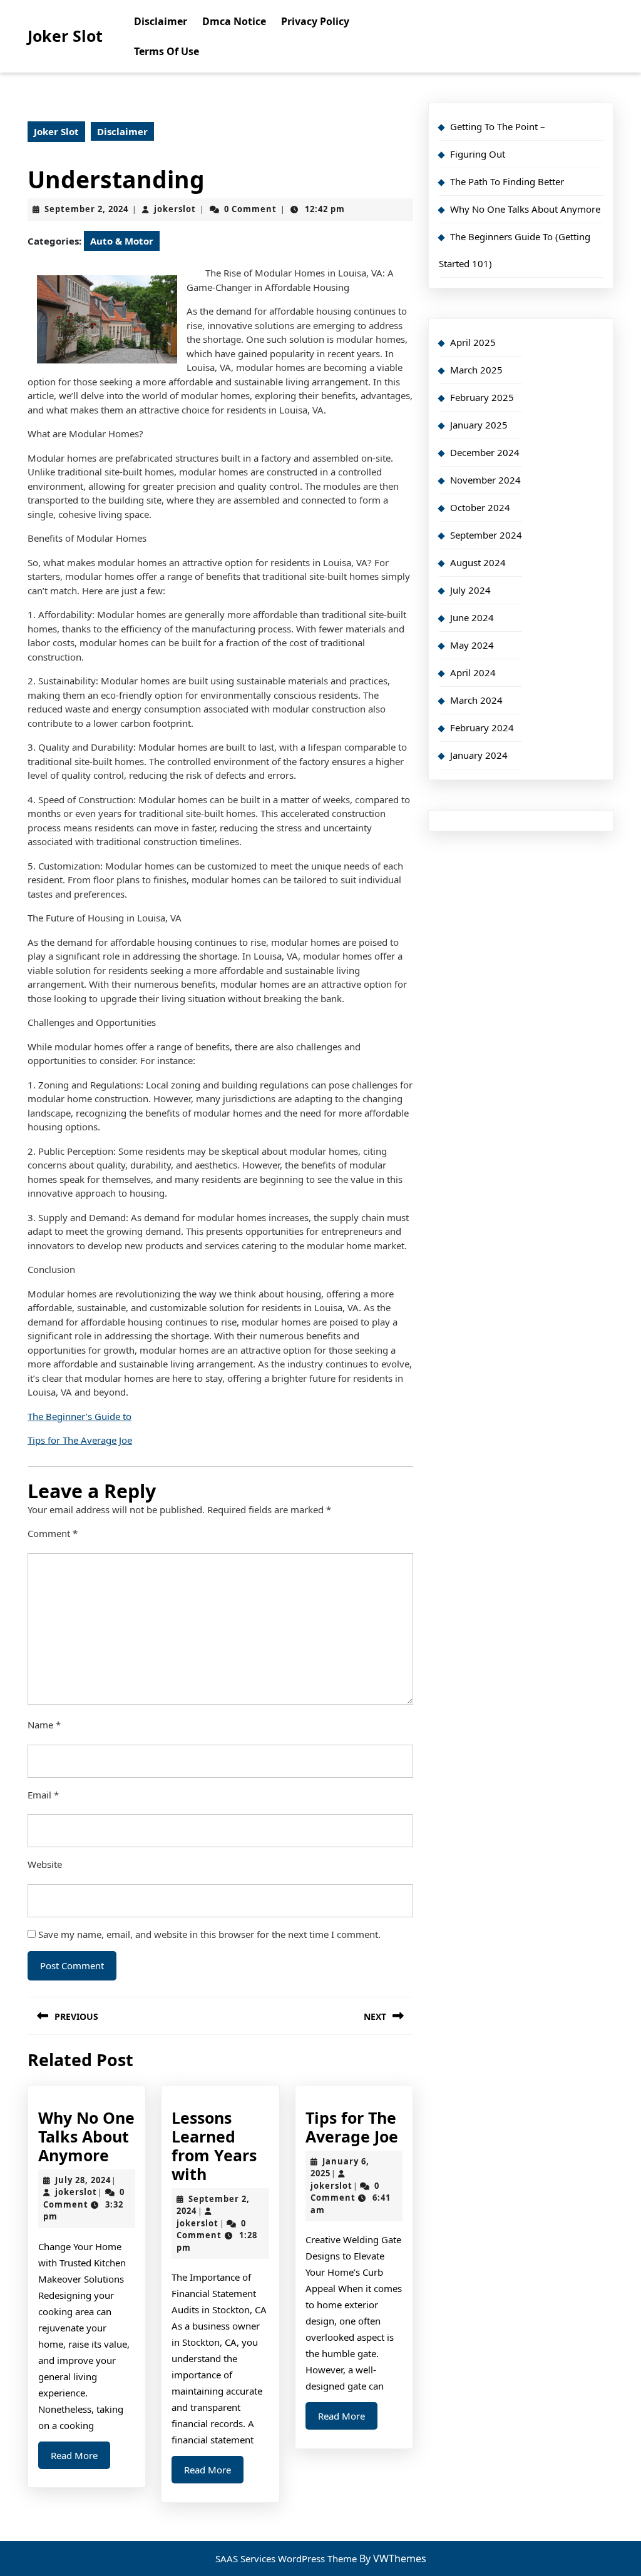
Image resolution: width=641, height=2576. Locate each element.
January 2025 (479, 425)
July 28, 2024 (83, 2180)
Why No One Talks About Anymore (86, 2136)
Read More (80, 2459)
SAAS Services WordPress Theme (287, 2558)
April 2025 (473, 342)
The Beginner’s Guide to (79, 1416)
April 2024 (473, 672)
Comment (53, 1533)
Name (44, 1725)
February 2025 (482, 397)
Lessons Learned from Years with (214, 2146)
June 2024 (472, 617)
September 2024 (486, 535)
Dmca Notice (234, 21)
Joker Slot (65, 36)
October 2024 (480, 507)
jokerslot (175, 209)
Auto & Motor (122, 241)
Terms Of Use (167, 51)
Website (45, 1864)
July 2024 (470, 590)
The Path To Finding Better (507, 181)
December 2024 (485, 452)
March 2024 (476, 700)
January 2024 (479, 755)
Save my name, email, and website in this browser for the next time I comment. (209, 1934)
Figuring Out (478, 154)
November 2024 (485, 480)
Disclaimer (161, 21)
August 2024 (478, 562)
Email (43, 1795)
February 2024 (482, 728)
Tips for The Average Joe (80, 1440)
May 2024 (472, 645)
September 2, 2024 (86, 209)
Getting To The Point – (498, 126)
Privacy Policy (315, 21)
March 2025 (476, 370)
